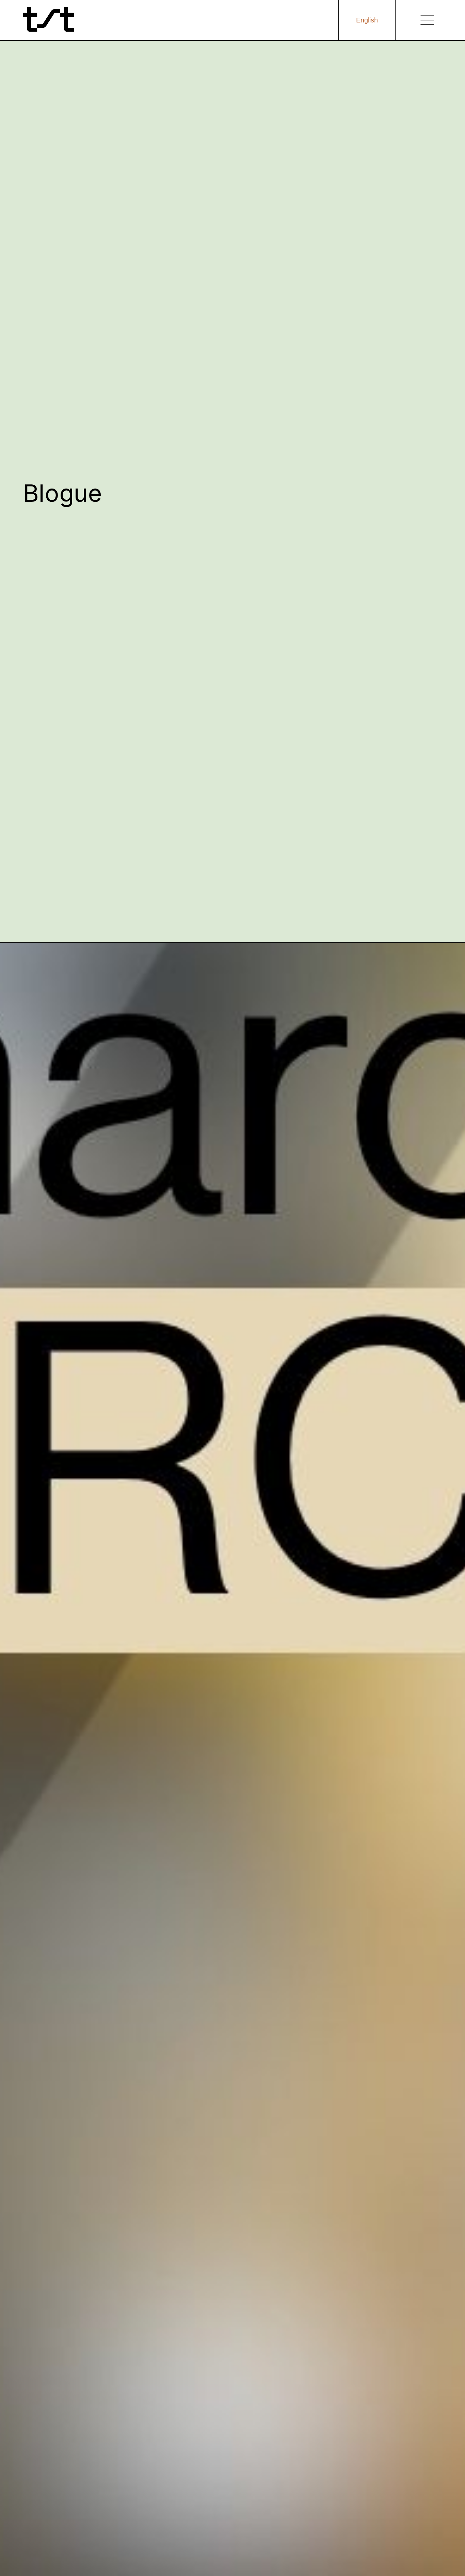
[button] (427, 20)
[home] (49, 20)
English (367, 20)
